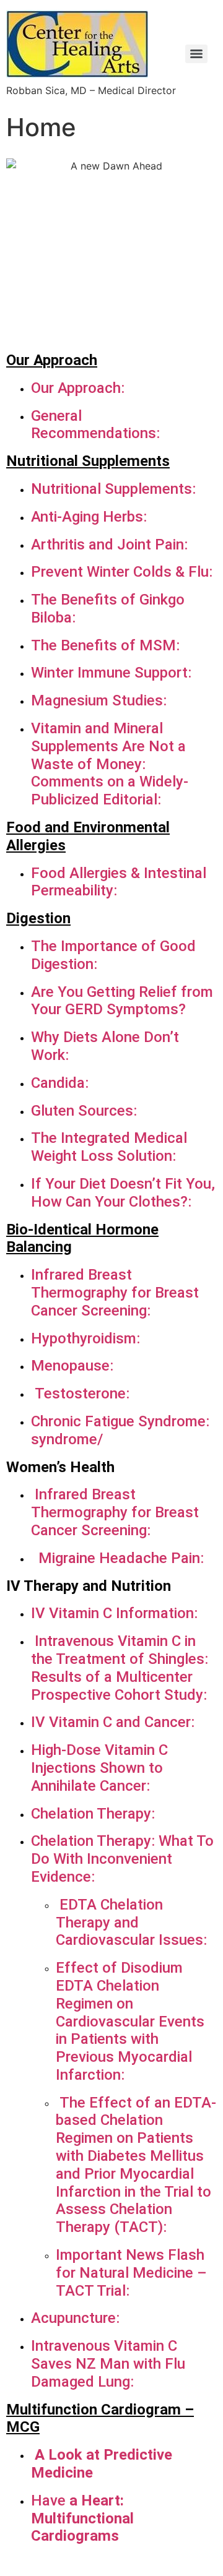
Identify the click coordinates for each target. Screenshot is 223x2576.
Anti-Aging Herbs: (89, 517)
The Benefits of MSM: (105, 645)
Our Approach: (78, 388)
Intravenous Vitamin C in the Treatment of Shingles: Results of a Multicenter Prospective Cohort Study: (120, 1668)
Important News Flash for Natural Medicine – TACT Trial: (131, 2273)
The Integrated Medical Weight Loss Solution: (109, 1147)
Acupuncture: (75, 2318)
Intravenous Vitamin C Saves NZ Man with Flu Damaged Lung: (108, 2364)
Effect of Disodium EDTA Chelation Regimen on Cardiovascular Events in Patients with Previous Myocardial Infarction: (130, 2021)
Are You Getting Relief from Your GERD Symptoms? (122, 1001)
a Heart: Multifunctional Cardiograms (82, 2518)
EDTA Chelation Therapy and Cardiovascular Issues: (131, 1923)
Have (48, 2501)
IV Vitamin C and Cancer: (113, 1722)
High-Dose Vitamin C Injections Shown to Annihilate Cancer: (99, 1768)
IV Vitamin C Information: (114, 1613)
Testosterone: (80, 1394)
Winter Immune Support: (111, 673)
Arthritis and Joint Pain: (109, 545)
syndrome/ (67, 1439)
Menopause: (72, 1366)
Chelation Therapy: (93, 1814)
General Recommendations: (97, 425)
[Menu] (196, 54)
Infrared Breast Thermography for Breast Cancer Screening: (115, 1293)
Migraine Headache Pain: (121, 1558)
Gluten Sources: (84, 1111)
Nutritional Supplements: (113, 489)
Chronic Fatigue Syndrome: (120, 1421)
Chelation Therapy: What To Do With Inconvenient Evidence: (122, 1859)
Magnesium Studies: (99, 700)
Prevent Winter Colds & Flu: (122, 572)
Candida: (60, 1083)
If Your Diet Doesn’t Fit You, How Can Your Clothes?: (123, 1193)
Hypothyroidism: (87, 1338)
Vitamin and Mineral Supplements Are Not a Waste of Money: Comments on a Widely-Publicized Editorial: (110, 764)
